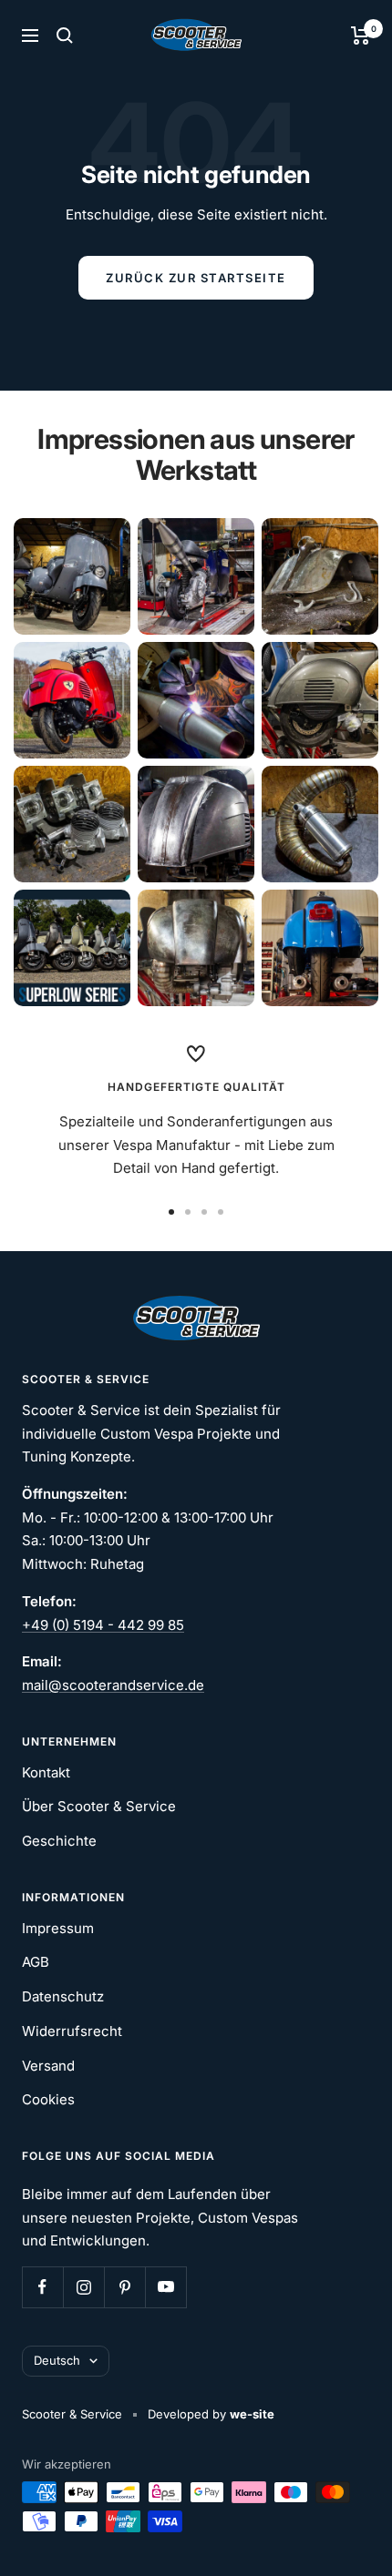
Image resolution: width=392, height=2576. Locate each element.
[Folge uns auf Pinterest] (124, 2287)
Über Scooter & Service (99, 1806)
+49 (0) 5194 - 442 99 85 (103, 1625)
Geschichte (59, 1841)
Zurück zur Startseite (196, 278)
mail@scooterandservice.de (113, 1685)
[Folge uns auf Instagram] (83, 2287)
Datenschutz (63, 1996)
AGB (36, 1962)
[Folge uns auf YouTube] (165, 2287)
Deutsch (57, 2360)
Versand (48, 2066)
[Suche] (65, 36)
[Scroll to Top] (353, 2537)
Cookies (48, 2099)
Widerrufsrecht (72, 2031)
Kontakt (46, 1772)
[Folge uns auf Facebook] (42, 2287)
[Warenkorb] (361, 36)
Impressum (58, 1928)
